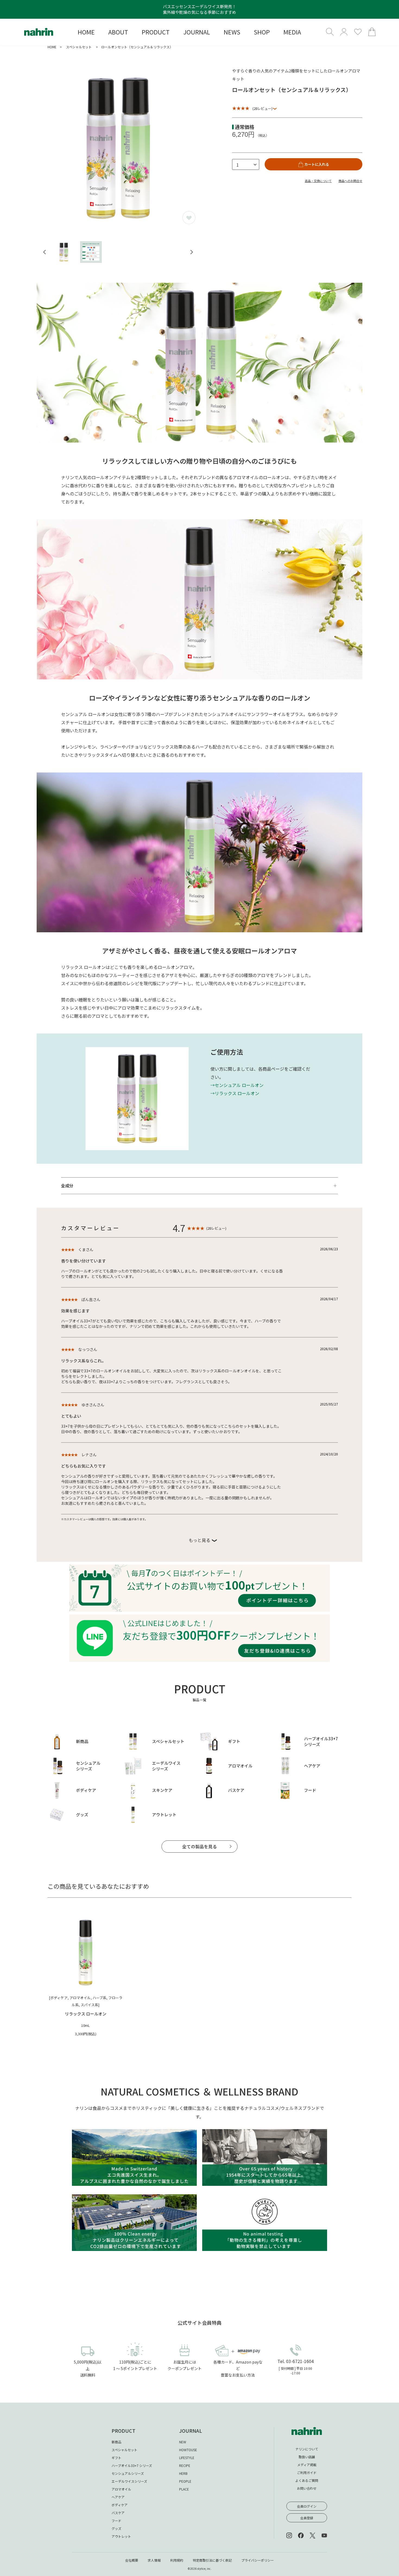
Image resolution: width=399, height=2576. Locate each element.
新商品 (116, 2442)
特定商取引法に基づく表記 (212, 2560)
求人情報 (154, 2560)
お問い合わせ (307, 2488)
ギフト (116, 2458)
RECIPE (185, 2465)
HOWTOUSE (188, 2450)
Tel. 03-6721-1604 (296, 2361)
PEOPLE (185, 2481)
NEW (183, 2442)
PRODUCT (123, 2431)
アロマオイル (121, 2489)
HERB (183, 2473)
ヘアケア (118, 2497)
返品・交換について (318, 181)
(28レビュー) (262, 108)
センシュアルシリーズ (128, 2473)
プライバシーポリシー (258, 2560)
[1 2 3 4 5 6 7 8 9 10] (246, 164)
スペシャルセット (79, 47)
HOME (52, 47)
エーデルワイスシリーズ (129, 2481)
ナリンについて (307, 2449)
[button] (64, 252)
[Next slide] (191, 252)
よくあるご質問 (307, 2480)
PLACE (184, 2489)
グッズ (116, 2528)
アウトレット (121, 2536)
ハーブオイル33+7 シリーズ (132, 2465)
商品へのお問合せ (350, 181)
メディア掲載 (307, 2465)
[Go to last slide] (45, 252)
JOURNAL (191, 2431)
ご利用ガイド (307, 2472)
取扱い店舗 (307, 2457)
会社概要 (132, 2560)
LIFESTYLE (187, 2458)
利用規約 (177, 2560)
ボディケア (120, 2505)
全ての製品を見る (199, 1846)
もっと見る (199, 1540)
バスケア (118, 2513)
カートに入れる (317, 164)
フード (116, 2521)
